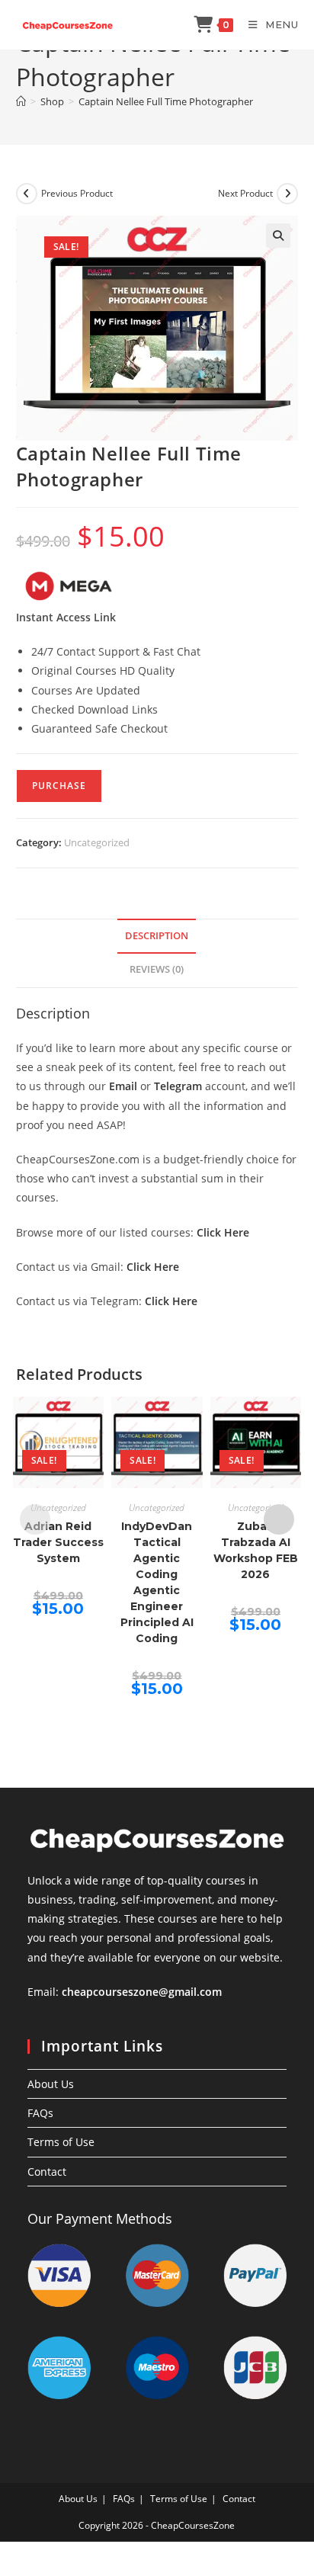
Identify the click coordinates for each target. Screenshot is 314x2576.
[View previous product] (27, 194)
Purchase (59, 786)
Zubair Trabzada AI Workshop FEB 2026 (256, 1550)
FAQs (40, 2113)
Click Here (223, 1232)
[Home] (21, 101)
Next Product (245, 193)
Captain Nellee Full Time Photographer (166, 101)
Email (123, 1086)
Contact (47, 2172)
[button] (278, 236)
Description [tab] (157, 936)
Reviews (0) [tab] (157, 969)
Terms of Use (61, 2142)
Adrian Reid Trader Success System (58, 1542)
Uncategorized (97, 842)
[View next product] (287, 194)
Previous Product (77, 193)
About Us (51, 2084)
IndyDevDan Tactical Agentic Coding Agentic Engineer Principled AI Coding (157, 1582)
